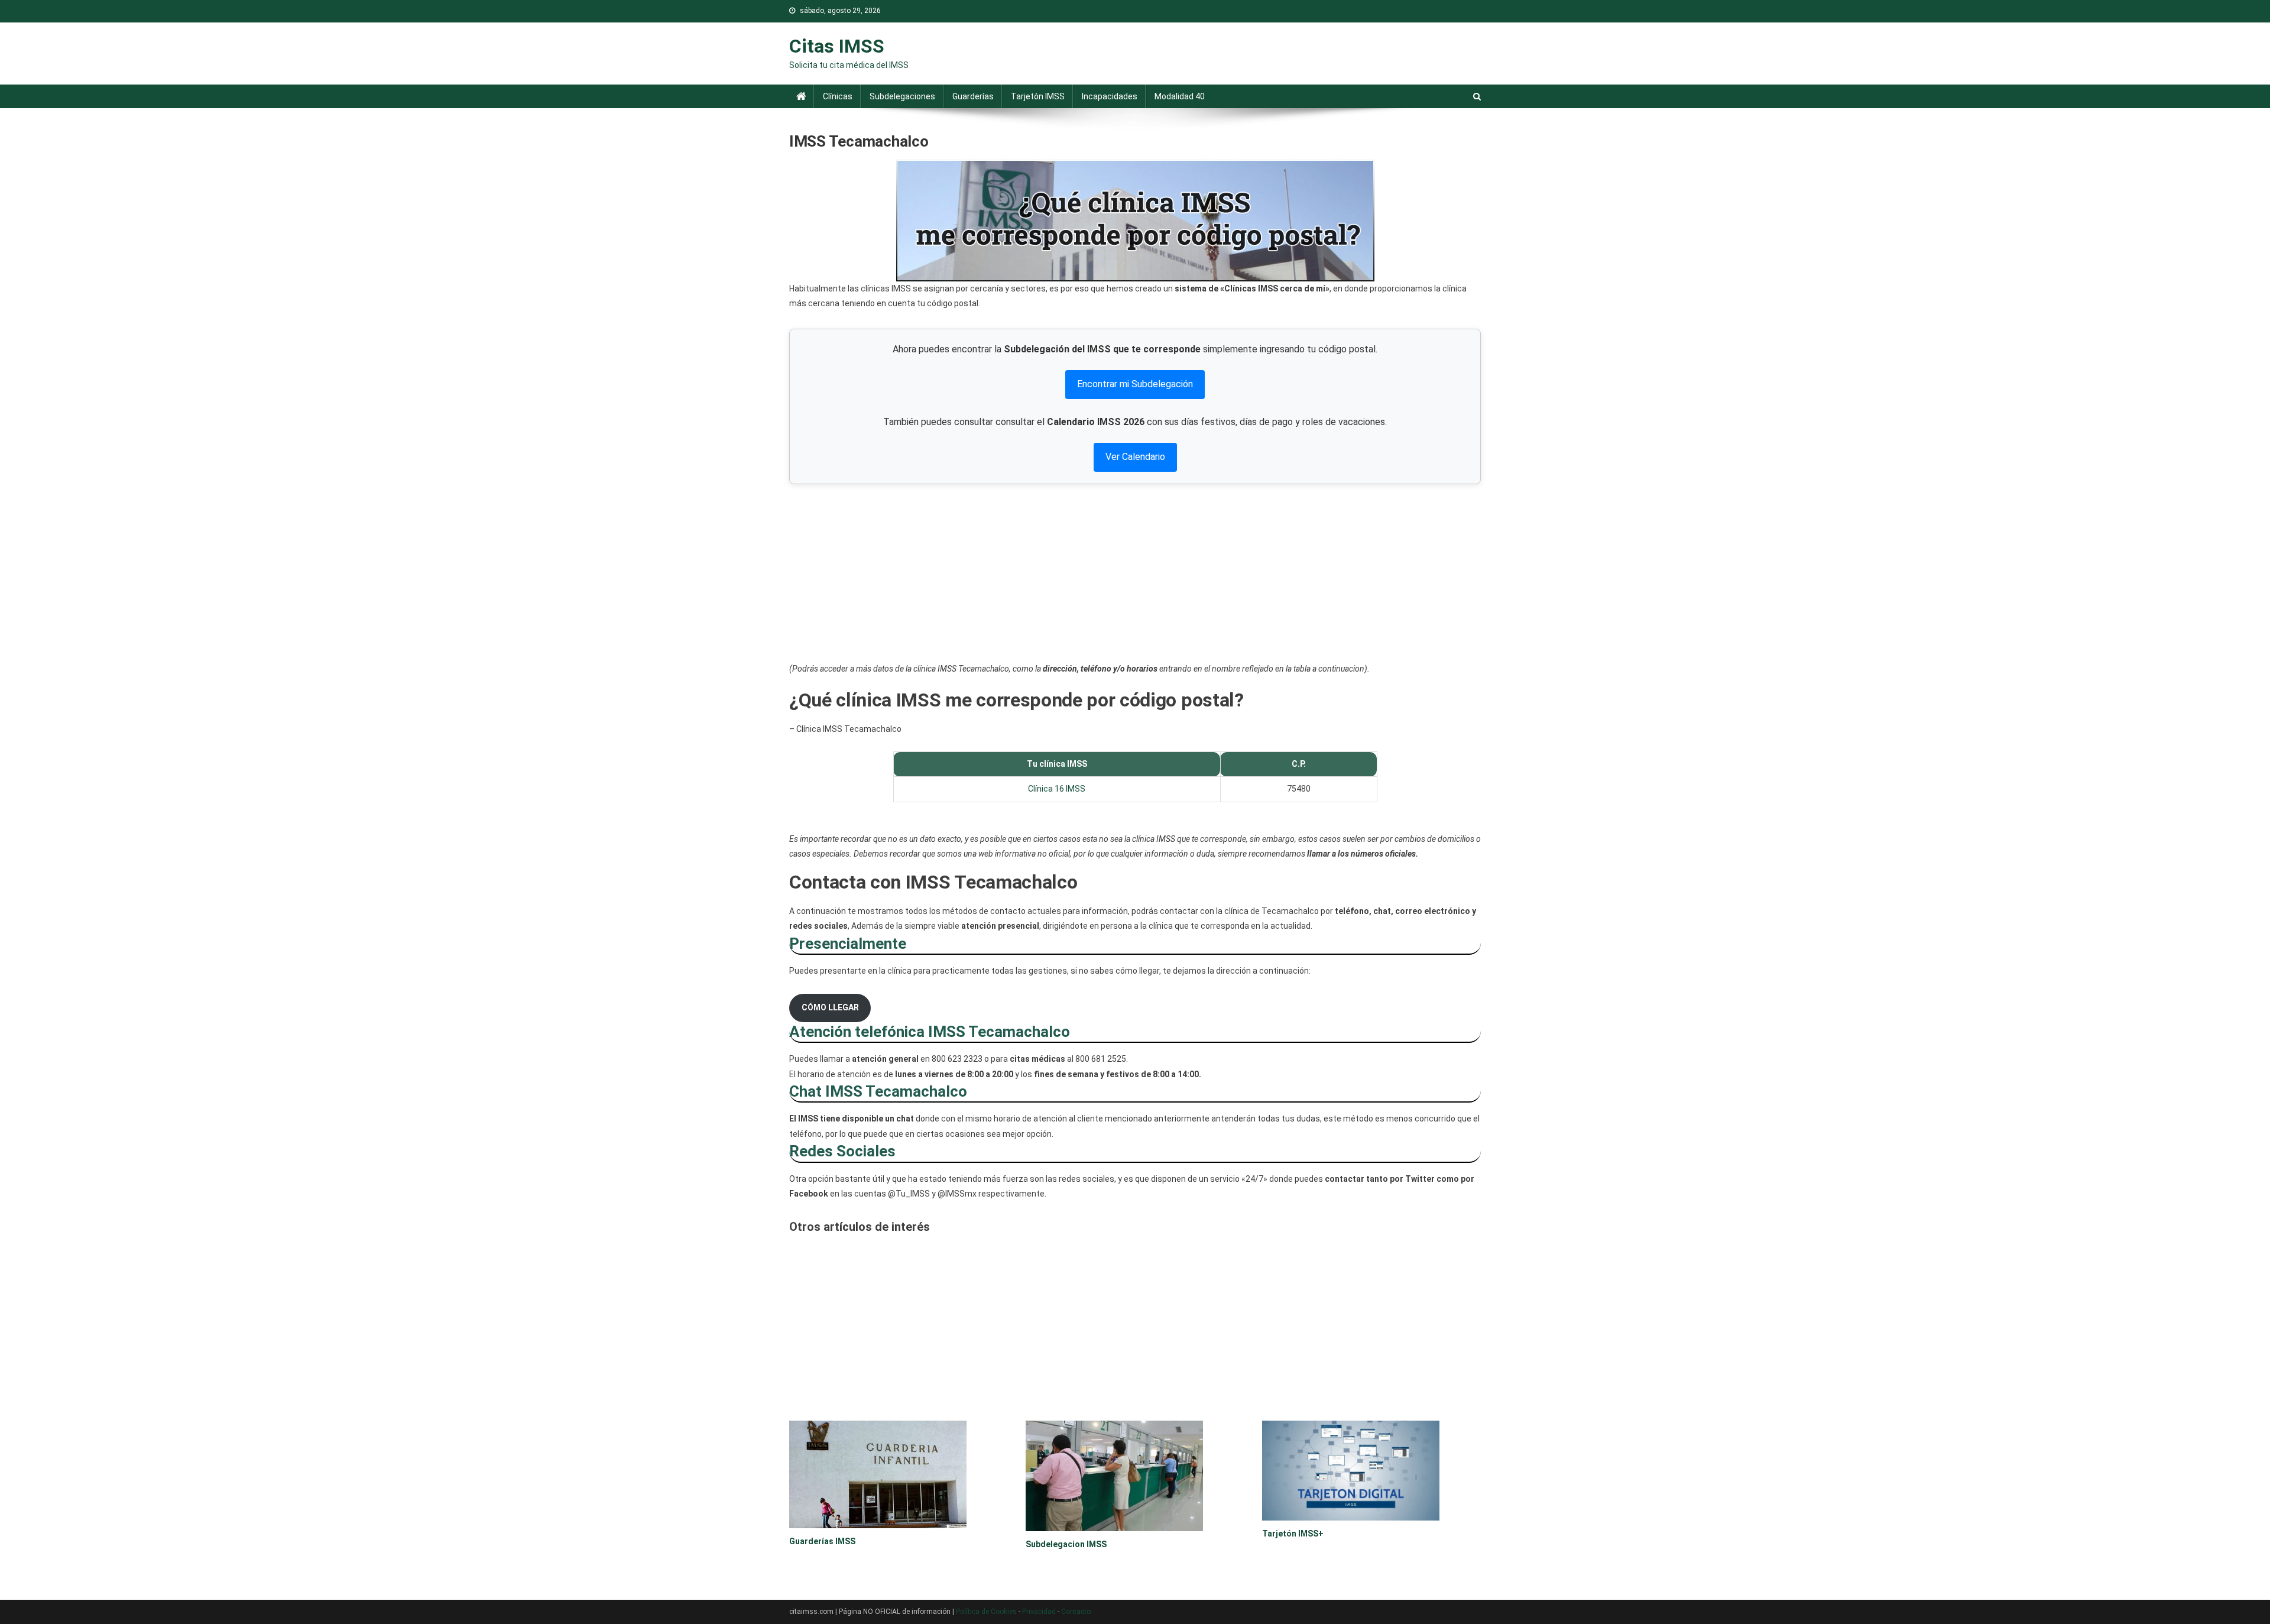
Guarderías (973, 96)
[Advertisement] (1135, 573)
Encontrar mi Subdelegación (1135, 384)
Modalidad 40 (1180, 96)
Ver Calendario (1135, 457)
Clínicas (838, 96)
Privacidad (1039, 1612)
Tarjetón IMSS (1038, 96)
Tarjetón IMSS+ (1293, 1534)
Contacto (1076, 1612)
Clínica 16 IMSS (1057, 789)
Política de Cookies (986, 1612)
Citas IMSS (837, 46)
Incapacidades (1110, 96)
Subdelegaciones (902, 96)
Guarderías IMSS (822, 1541)
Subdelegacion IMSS (1066, 1544)
